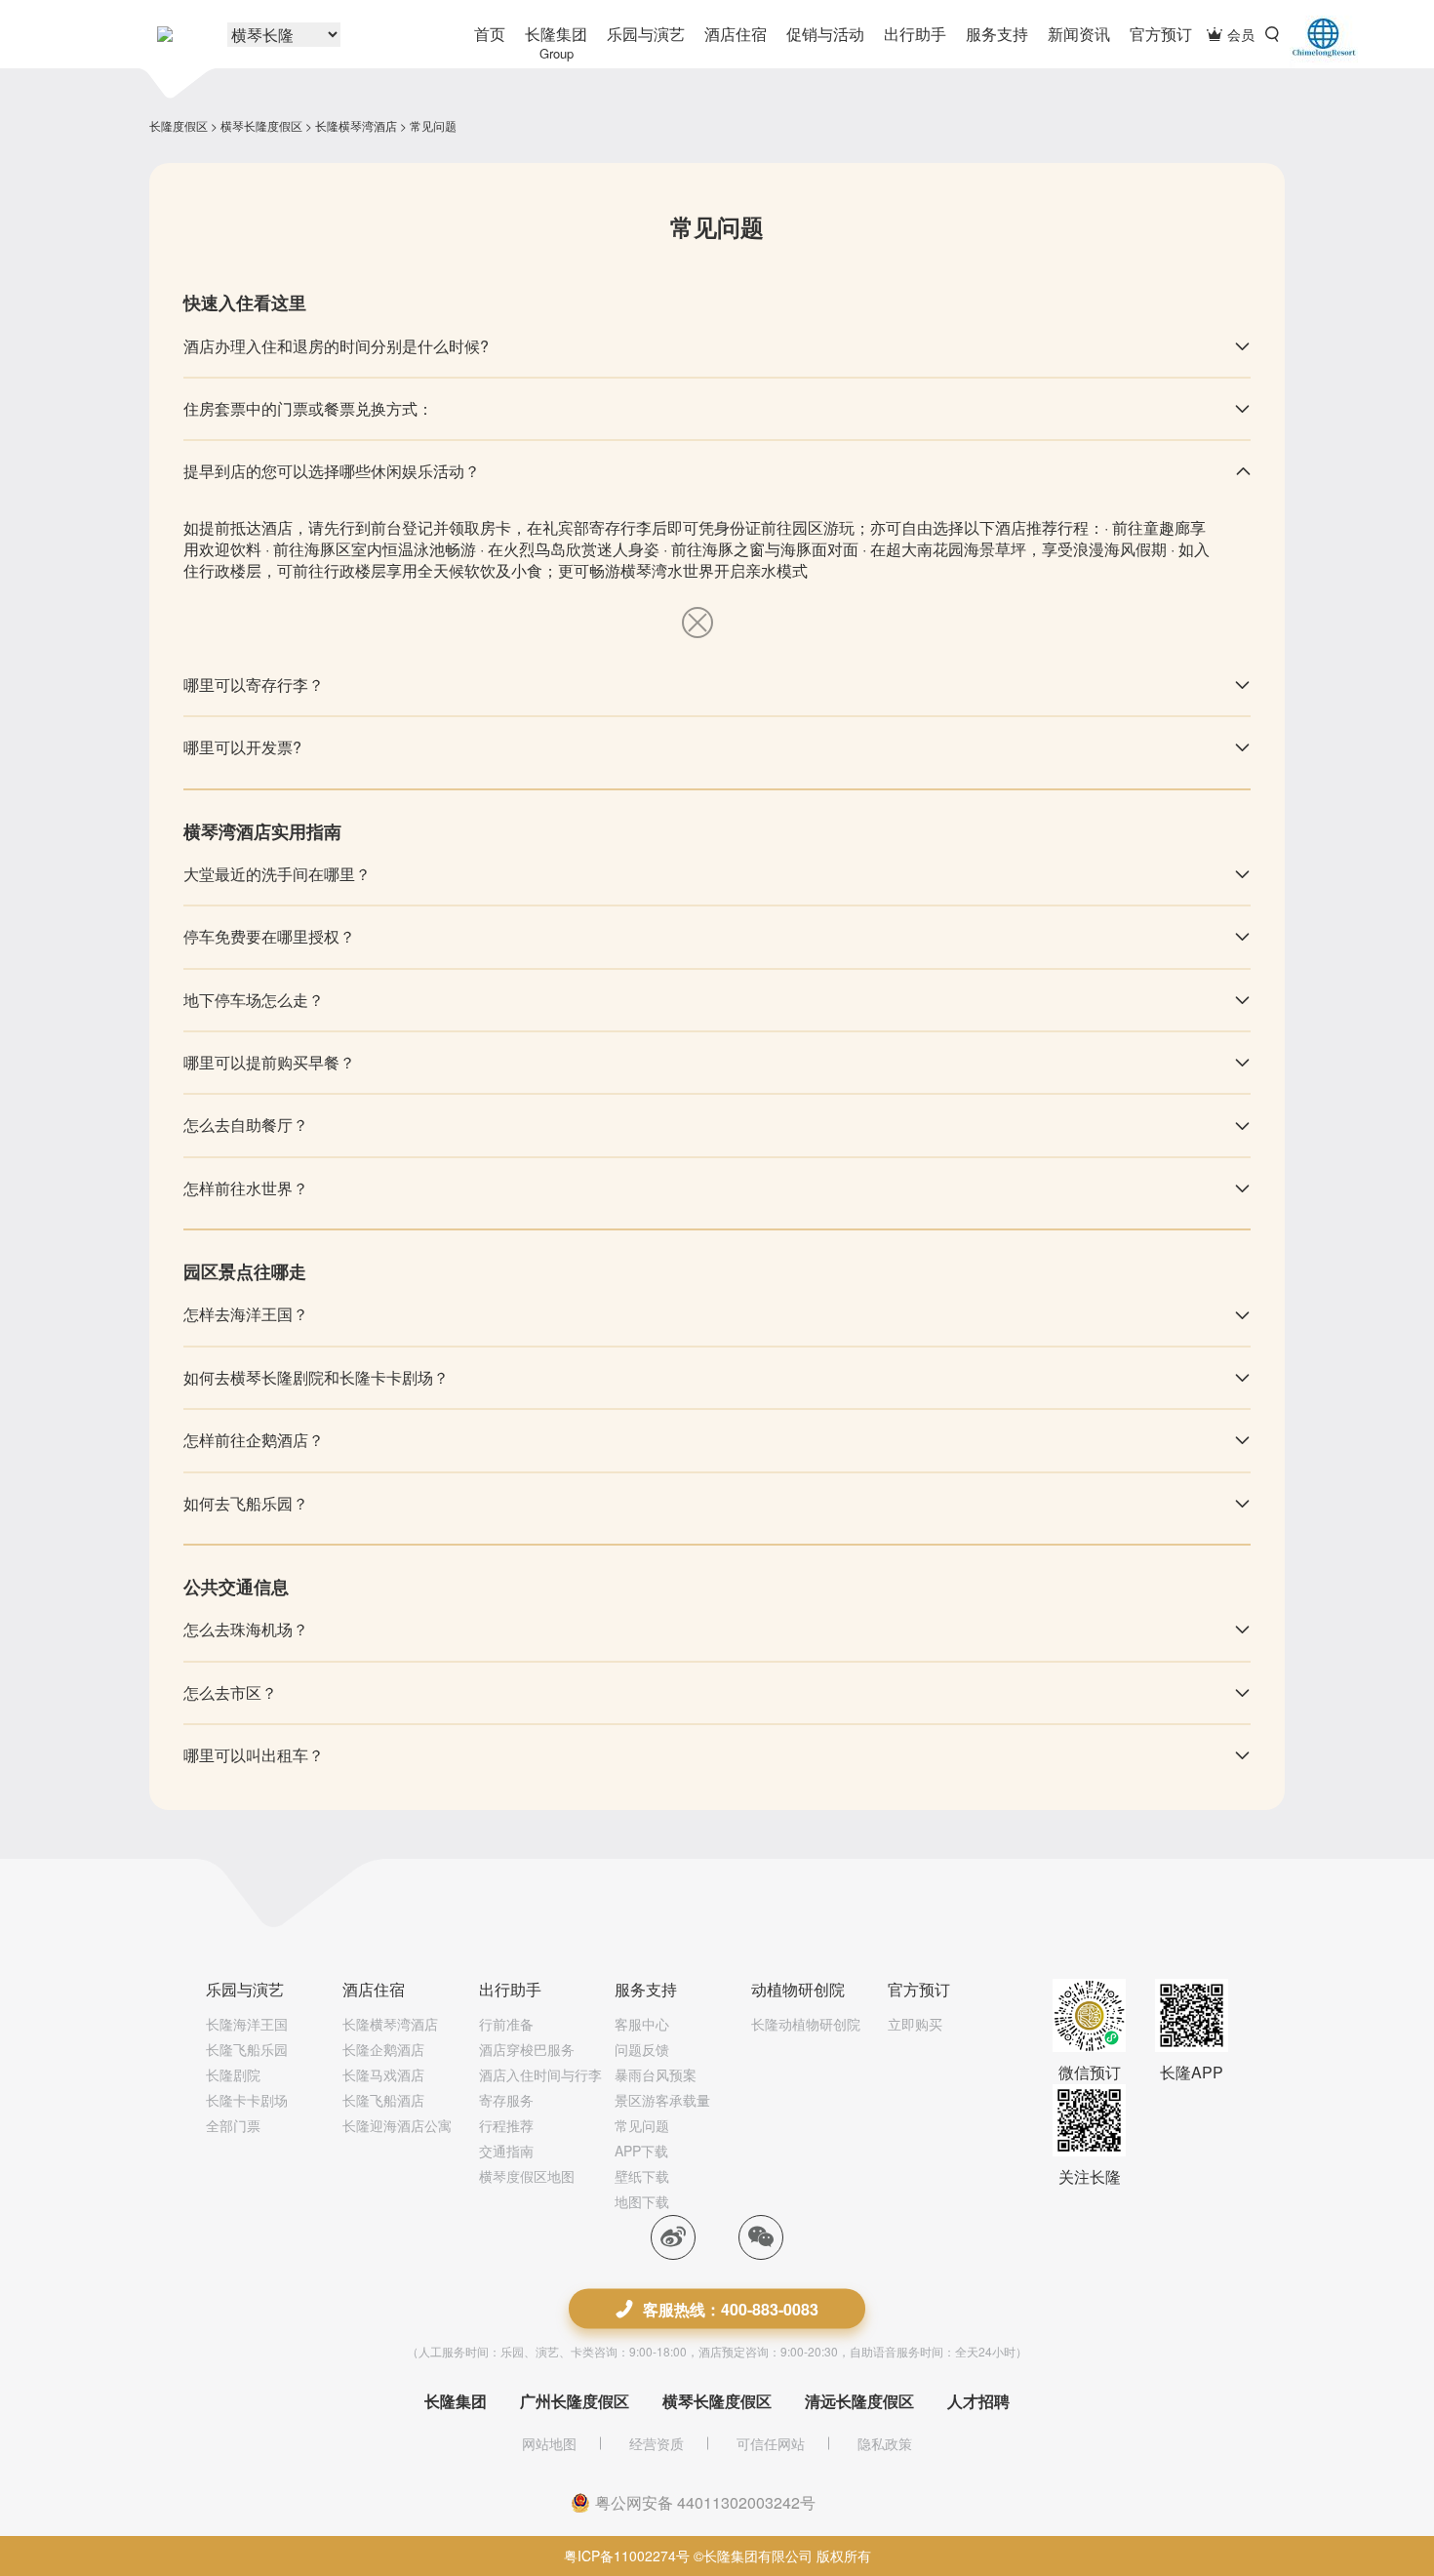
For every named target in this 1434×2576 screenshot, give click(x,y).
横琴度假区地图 (527, 2176)
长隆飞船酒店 (383, 2100)
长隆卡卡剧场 (247, 2100)
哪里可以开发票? (242, 747)
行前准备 (506, 2024)
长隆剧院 (233, 2074)
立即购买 (915, 2024)
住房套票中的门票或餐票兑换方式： (308, 408)
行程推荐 (506, 2125)
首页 (490, 34)
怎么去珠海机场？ (246, 1629)
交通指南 (506, 2151)
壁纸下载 (642, 2176)
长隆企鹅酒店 (383, 2049)
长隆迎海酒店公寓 (397, 2125)
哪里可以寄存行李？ (254, 684)
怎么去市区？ (230, 1692)
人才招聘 (978, 2401)
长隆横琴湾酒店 (356, 125)
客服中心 (642, 2024)
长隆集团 (556, 42)
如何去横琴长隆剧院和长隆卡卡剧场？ (316, 1377)
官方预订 (1161, 34)
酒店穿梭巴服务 (527, 2049)
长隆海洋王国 (247, 2024)
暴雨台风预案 (656, 2074)
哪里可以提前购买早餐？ (269, 1062)
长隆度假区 (179, 125)
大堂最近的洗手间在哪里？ (277, 874)
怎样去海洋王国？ (246, 1314)
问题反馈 (642, 2049)
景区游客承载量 (662, 2100)
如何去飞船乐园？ (246, 1503)
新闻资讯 (1079, 34)
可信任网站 (771, 2443)
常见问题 (642, 2125)
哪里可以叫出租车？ (254, 1755)
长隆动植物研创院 (806, 2024)
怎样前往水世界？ (246, 1188)
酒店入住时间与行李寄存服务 (540, 2087)
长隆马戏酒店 (383, 2074)
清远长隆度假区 (859, 2401)
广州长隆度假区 (575, 2401)
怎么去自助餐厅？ (246, 1125)
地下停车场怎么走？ (254, 1000)
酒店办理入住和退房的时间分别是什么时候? (336, 346)
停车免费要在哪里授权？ (269, 936)
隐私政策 (885, 2443)
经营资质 (657, 2443)
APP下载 (641, 2151)
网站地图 (549, 2443)
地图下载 (642, 2201)
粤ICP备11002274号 (627, 2556)
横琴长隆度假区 (261, 125)
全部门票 (233, 2125)
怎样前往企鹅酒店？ (254, 1440)
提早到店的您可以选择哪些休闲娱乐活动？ (332, 471)
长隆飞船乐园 (247, 2049)
